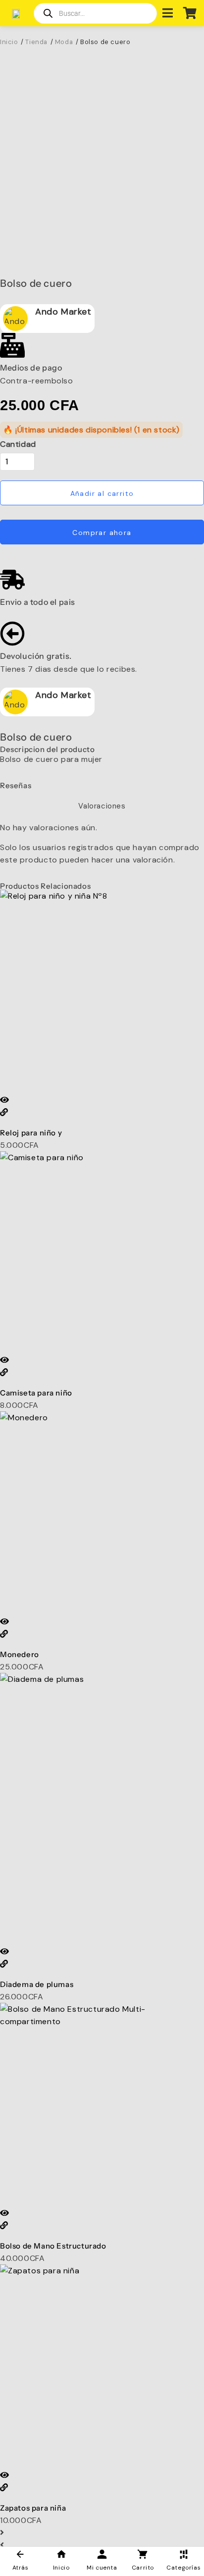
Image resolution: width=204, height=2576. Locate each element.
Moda (64, 42)
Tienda (36, 42)
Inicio (61, 2568)
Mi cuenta (102, 2568)
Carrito (143, 2568)
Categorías (183, 2568)
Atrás (21, 2568)
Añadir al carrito (102, 493)
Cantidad (18, 444)
